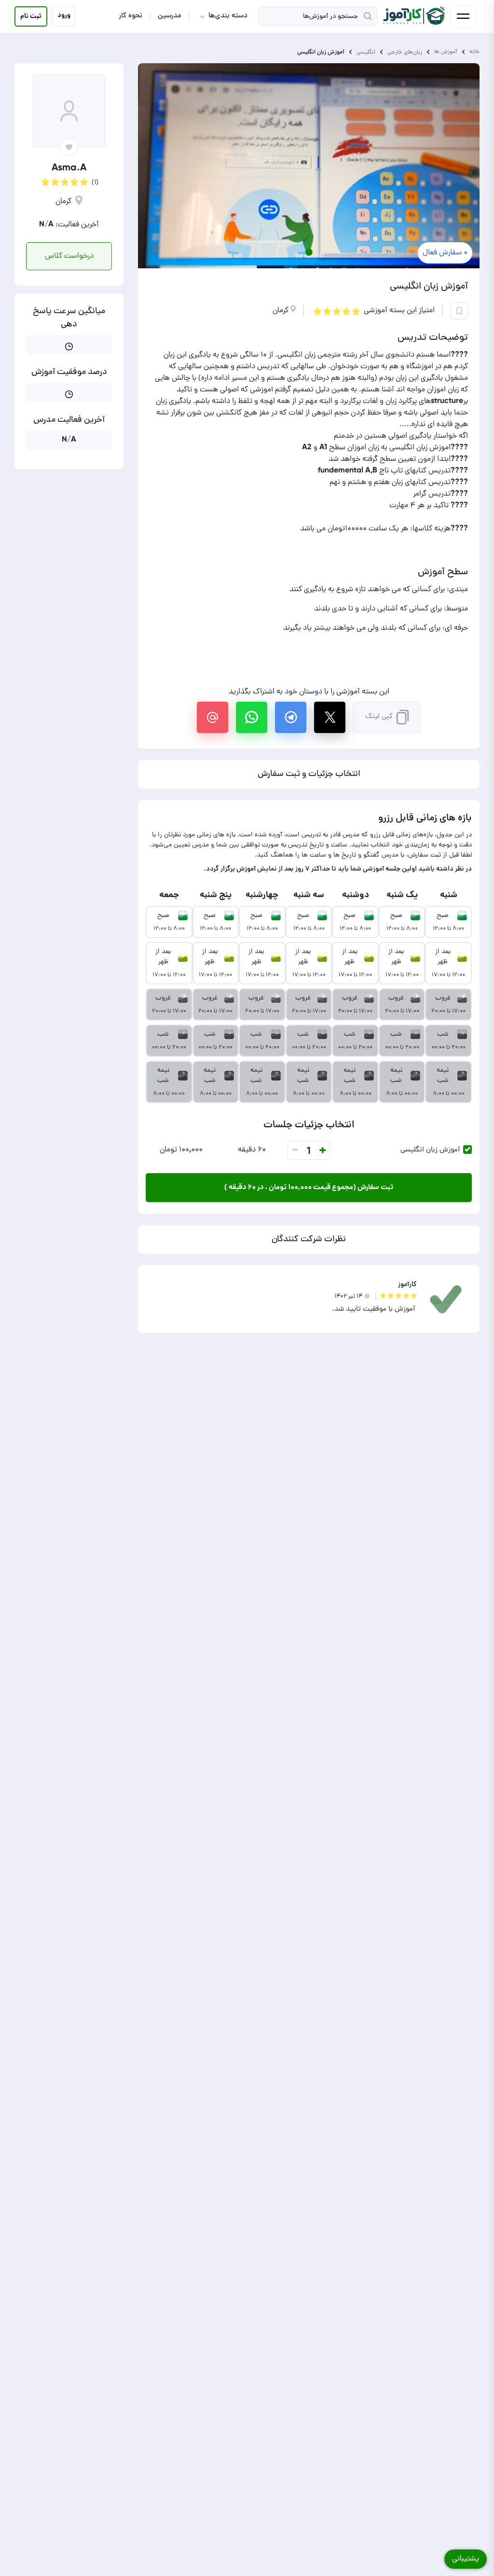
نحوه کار (130, 16)
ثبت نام (31, 16)
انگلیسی (366, 52)
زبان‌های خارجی (405, 52)
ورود (64, 15)
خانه (474, 52)
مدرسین (170, 16)
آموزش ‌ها (446, 52)
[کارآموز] (413, 16)
